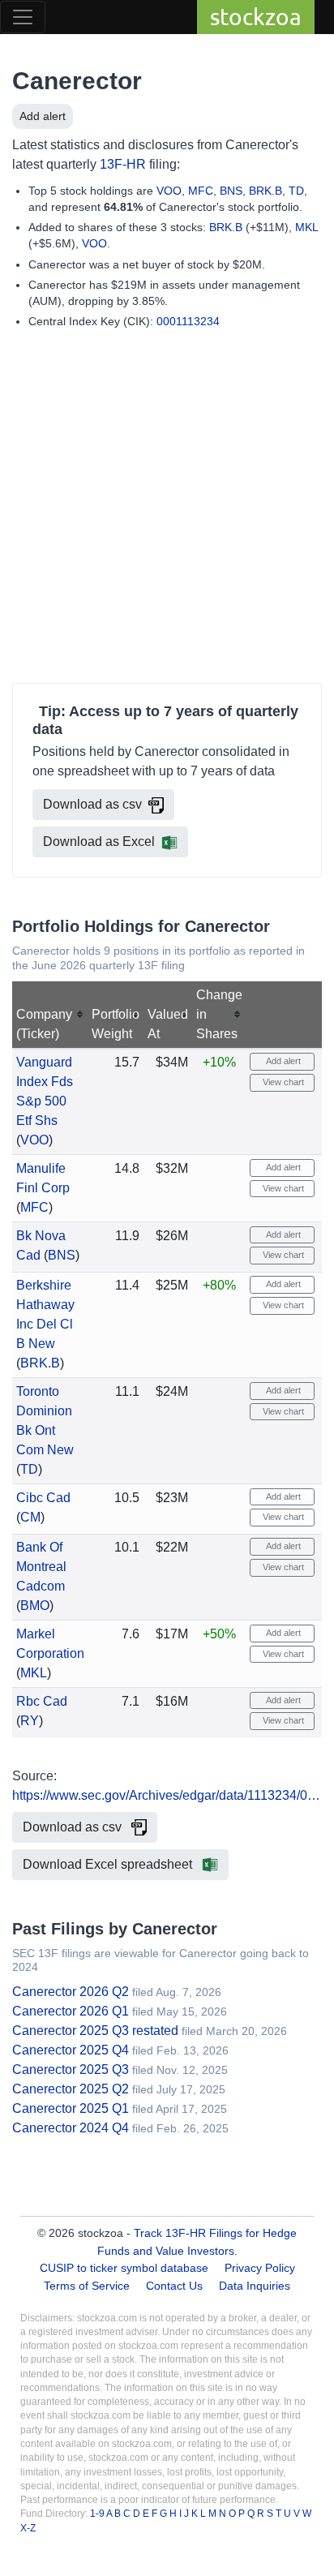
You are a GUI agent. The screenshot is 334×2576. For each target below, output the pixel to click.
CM (30, 1517)
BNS (231, 191)
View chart (282, 1082)
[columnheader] (50, 1015)
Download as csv (92, 804)
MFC (201, 191)
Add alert (43, 116)
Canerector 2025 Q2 (71, 2089)
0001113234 (188, 321)
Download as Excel (99, 841)
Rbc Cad (42, 1701)
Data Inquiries (255, 2286)
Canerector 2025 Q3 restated (95, 2031)
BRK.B (265, 191)
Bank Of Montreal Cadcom (41, 1567)
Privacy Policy (260, 2268)
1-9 (98, 2514)
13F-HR (123, 164)
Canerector (77, 81)
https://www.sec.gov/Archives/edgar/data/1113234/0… (166, 1795)
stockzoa (256, 17)
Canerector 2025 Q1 (71, 2108)
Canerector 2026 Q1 (71, 2011)
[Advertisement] (167, 509)
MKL (306, 227)
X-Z (28, 2528)
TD (296, 191)
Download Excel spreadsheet (109, 1864)
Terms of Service (87, 2286)
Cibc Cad (43, 1498)
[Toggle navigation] (23, 17)
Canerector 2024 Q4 (71, 2128)
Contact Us (174, 2286)
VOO (169, 191)
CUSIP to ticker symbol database (126, 2268)
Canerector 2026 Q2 (71, 1992)
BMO (35, 1606)
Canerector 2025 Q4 (71, 2050)
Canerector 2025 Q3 (71, 2069)
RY (30, 1721)
